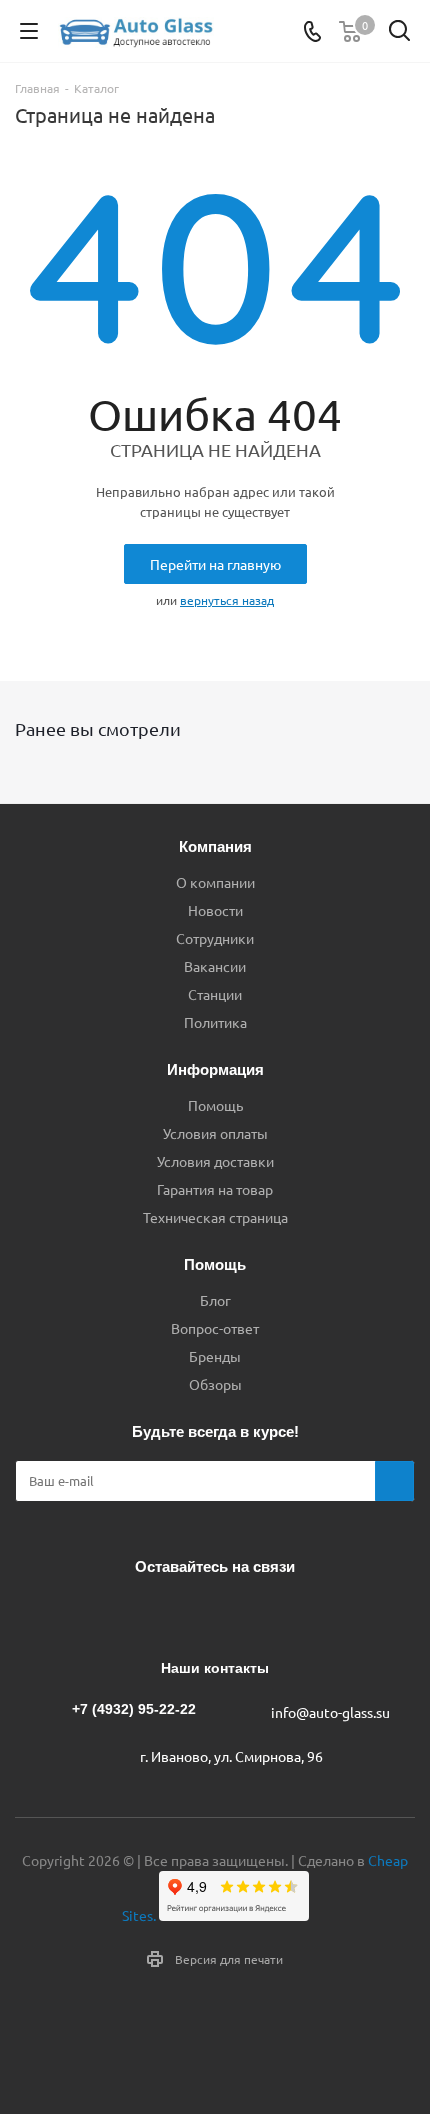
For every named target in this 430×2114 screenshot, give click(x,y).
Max (285, 1613)
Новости (215, 910)
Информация (215, 1069)
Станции (215, 994)
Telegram (185, 1613)
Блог (215, 1300)
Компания (215, 846)
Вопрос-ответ (215, 1328)
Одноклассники (235, 1613)
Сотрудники (215, 938)
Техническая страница (215, 1217)
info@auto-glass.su (330, 1712)
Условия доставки (215, 1161)
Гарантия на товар (215, 1189)
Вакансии (215, 966)
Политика (215, 1022)
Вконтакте (135, 1613)
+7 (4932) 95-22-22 (134, 1709)
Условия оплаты (215, 1133)
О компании (215, 882)
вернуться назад (227, 600)
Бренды (215, 1356)
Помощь (215, 1105)
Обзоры (215, 1384)
